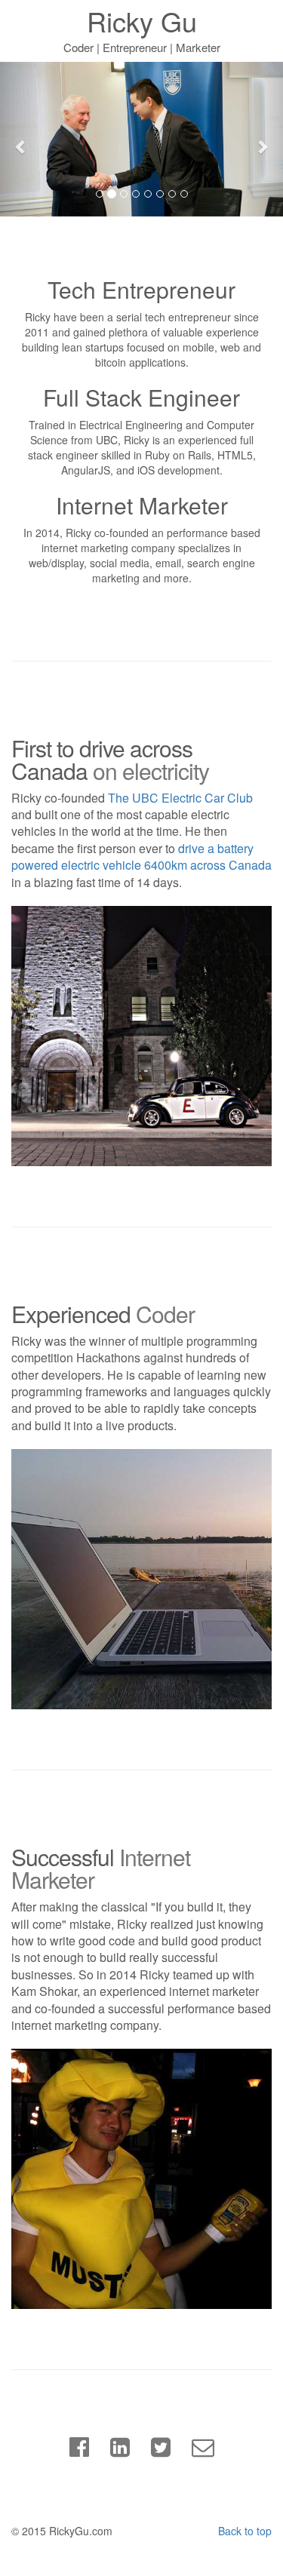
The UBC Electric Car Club (180, 798)
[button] (21, 139)
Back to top (245, 2531)
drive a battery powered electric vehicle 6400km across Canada (141, 857)
